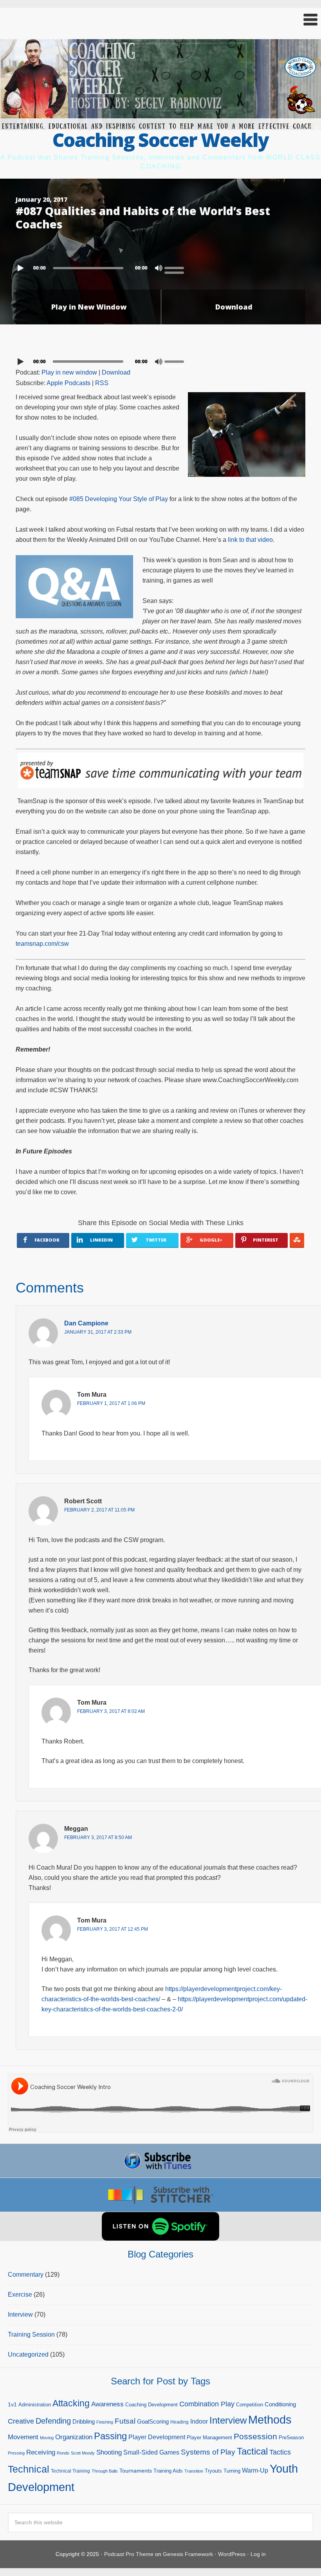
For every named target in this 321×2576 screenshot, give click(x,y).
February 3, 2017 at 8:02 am (111, 1711)
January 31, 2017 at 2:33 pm (98, 1332)
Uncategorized (28, 2354)
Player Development (157, 2437)
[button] (160, 20)
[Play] (22, 268)
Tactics (280, 2452)
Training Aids (168, 2471)
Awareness (107, 2404)
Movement (23, 2437)
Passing (110, 2436)
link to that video (250, 540)
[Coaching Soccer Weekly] (160, 125)
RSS (102, 383)
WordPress (232, 2554)
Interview (20, 2314)
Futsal (125, 2421)
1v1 (12, 2404)
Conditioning (280, 2404)
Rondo (63, 2453)
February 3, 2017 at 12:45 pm (113, 1929)
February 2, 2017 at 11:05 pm (99, 1510)
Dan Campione (86, 1323)
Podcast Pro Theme (129, 2554)
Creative (21, 2421)
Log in (258, 2554)
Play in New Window (89, 307)
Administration (35, 2405)
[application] (160, 266)
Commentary (26, 2275)
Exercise (20, 2295)
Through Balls (105, 2471)
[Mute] (159, 268)
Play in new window (69, 372)
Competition (250, 2405)
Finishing (105, 2422)
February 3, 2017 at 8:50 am (98, 1837)
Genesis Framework (188, 2554)
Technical (29, 2469)
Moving (47, 2438)
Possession (255, 2436)
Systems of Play (208, 2452)
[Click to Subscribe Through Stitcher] (160, 2195)
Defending (53, 2421)
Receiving (41, 2452)
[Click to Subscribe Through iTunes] (160, 2161)
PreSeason (291, 2438)
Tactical (252, 2451)
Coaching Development (151, 2405)
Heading (179, 2422)
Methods (270, 2420)
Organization (74, 2437)
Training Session (31, 2334)
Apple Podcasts (69, 383)
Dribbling (84, 2421)
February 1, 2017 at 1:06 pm (111, 1403)
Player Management (209, 2438)
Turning (232, 2471)
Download (234, 307)
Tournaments (136, 2471)
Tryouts (213, 2471)
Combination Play (207, 2404)
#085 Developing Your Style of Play (119, 499)
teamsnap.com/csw (42, 944)
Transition (194, 2471)
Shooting (109, 2452)
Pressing (16, 2453)
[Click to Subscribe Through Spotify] (160, 2226)
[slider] (176, 267)
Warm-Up (255, 2470)
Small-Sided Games (151, 2452)
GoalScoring (153, 2421)
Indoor (199, 2421)
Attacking (71, 2403)
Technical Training (70, 2471)
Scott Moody (83, 2453)
